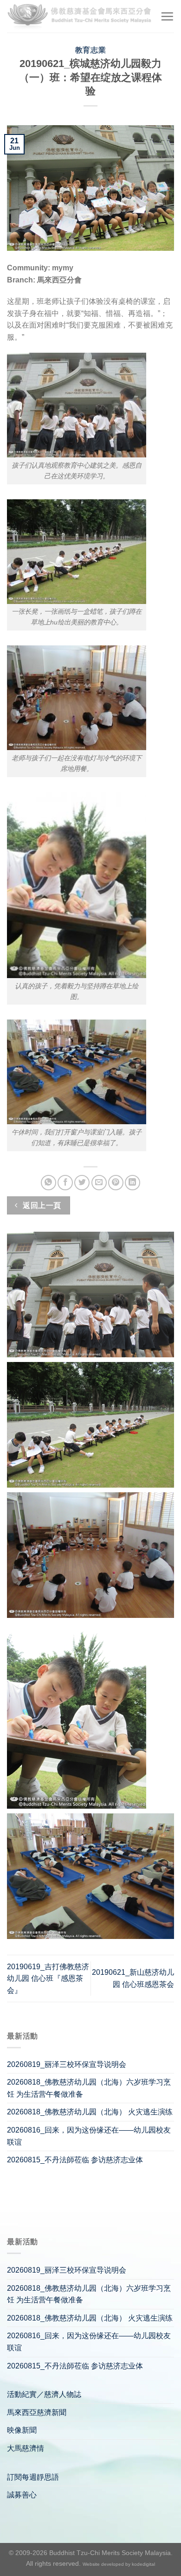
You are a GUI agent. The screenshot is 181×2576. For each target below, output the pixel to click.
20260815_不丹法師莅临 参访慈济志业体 (75, 2160)
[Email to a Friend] (99, 1183)
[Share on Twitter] (82, 1183)
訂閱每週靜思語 (33, 2477)
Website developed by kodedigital (119, 2564)
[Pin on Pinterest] (116, 1183)
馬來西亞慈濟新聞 (37, 2412)
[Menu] (167, 16)
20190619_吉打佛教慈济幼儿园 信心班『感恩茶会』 (48, 1979)
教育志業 (90, 50)
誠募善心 (22, 2495)
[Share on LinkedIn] (133, 1183)
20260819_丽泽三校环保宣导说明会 (67, 2064)
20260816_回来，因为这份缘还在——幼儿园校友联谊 (89, 2136)
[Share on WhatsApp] (48, 1183)
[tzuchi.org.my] (80, 16)
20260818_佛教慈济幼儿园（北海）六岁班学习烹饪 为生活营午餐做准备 (89, 2088)
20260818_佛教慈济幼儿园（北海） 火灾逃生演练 (90, 2112)
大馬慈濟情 (26, 2448)
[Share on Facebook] (65, 1183)
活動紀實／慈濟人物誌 (44, 2394)
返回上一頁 (41, 1205)
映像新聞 (22, 2430)
